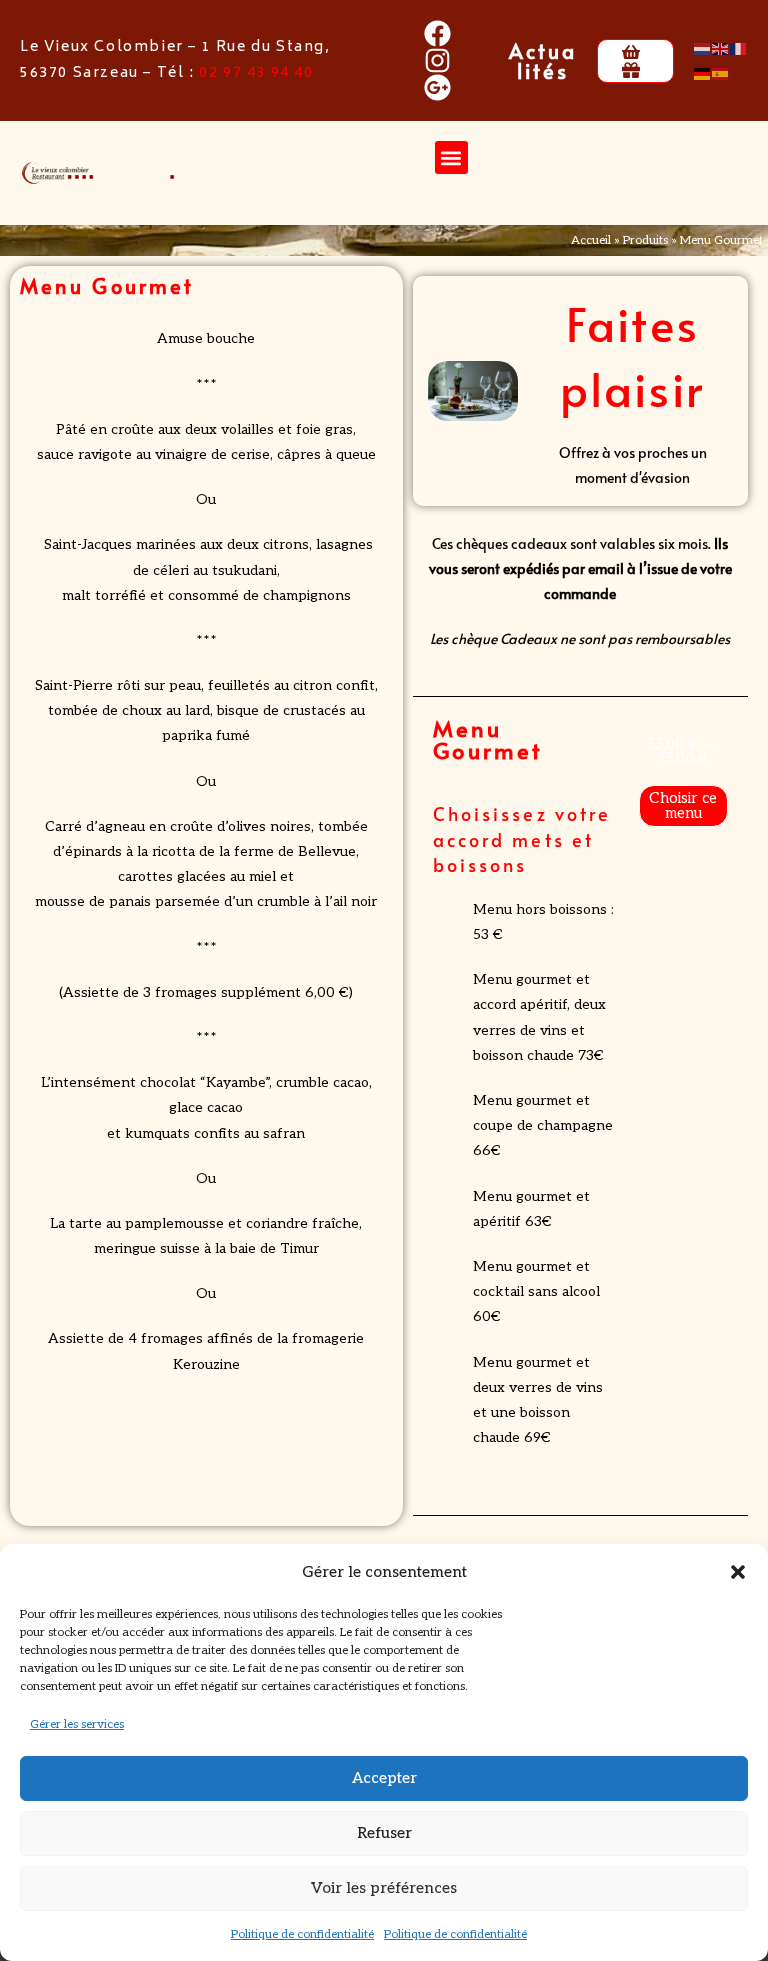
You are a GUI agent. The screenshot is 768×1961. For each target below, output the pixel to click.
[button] (738, 1572)
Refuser (384, 1833)
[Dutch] (703, 47)
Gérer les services (77, 1724)
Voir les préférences (384, 1888)
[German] (703, 73)
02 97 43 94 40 (256, 73)
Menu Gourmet (488, 739)
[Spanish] (721, 73)
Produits (645, 240)
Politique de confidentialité (302, 1934)
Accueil (591, 240)
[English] (721, 47)
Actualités (543, 61)
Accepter (384, 1778)
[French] (739, 47)
